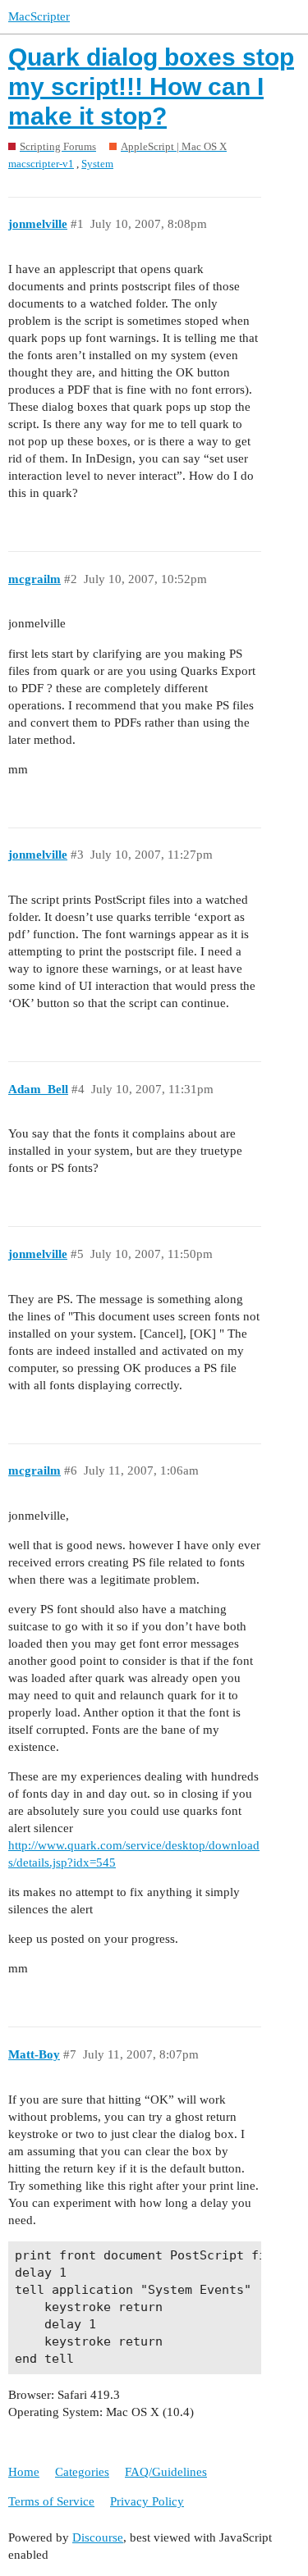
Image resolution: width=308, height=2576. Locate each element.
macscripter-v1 (41, 164)
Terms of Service (51, 2501)
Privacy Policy (147, 2501)
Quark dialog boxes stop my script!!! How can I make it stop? (151, 87)
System (97, 164)
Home (24, 2472)
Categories (82, 2472)
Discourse (98, 2537)
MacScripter (39, 16)
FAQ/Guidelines (166, 2472)
